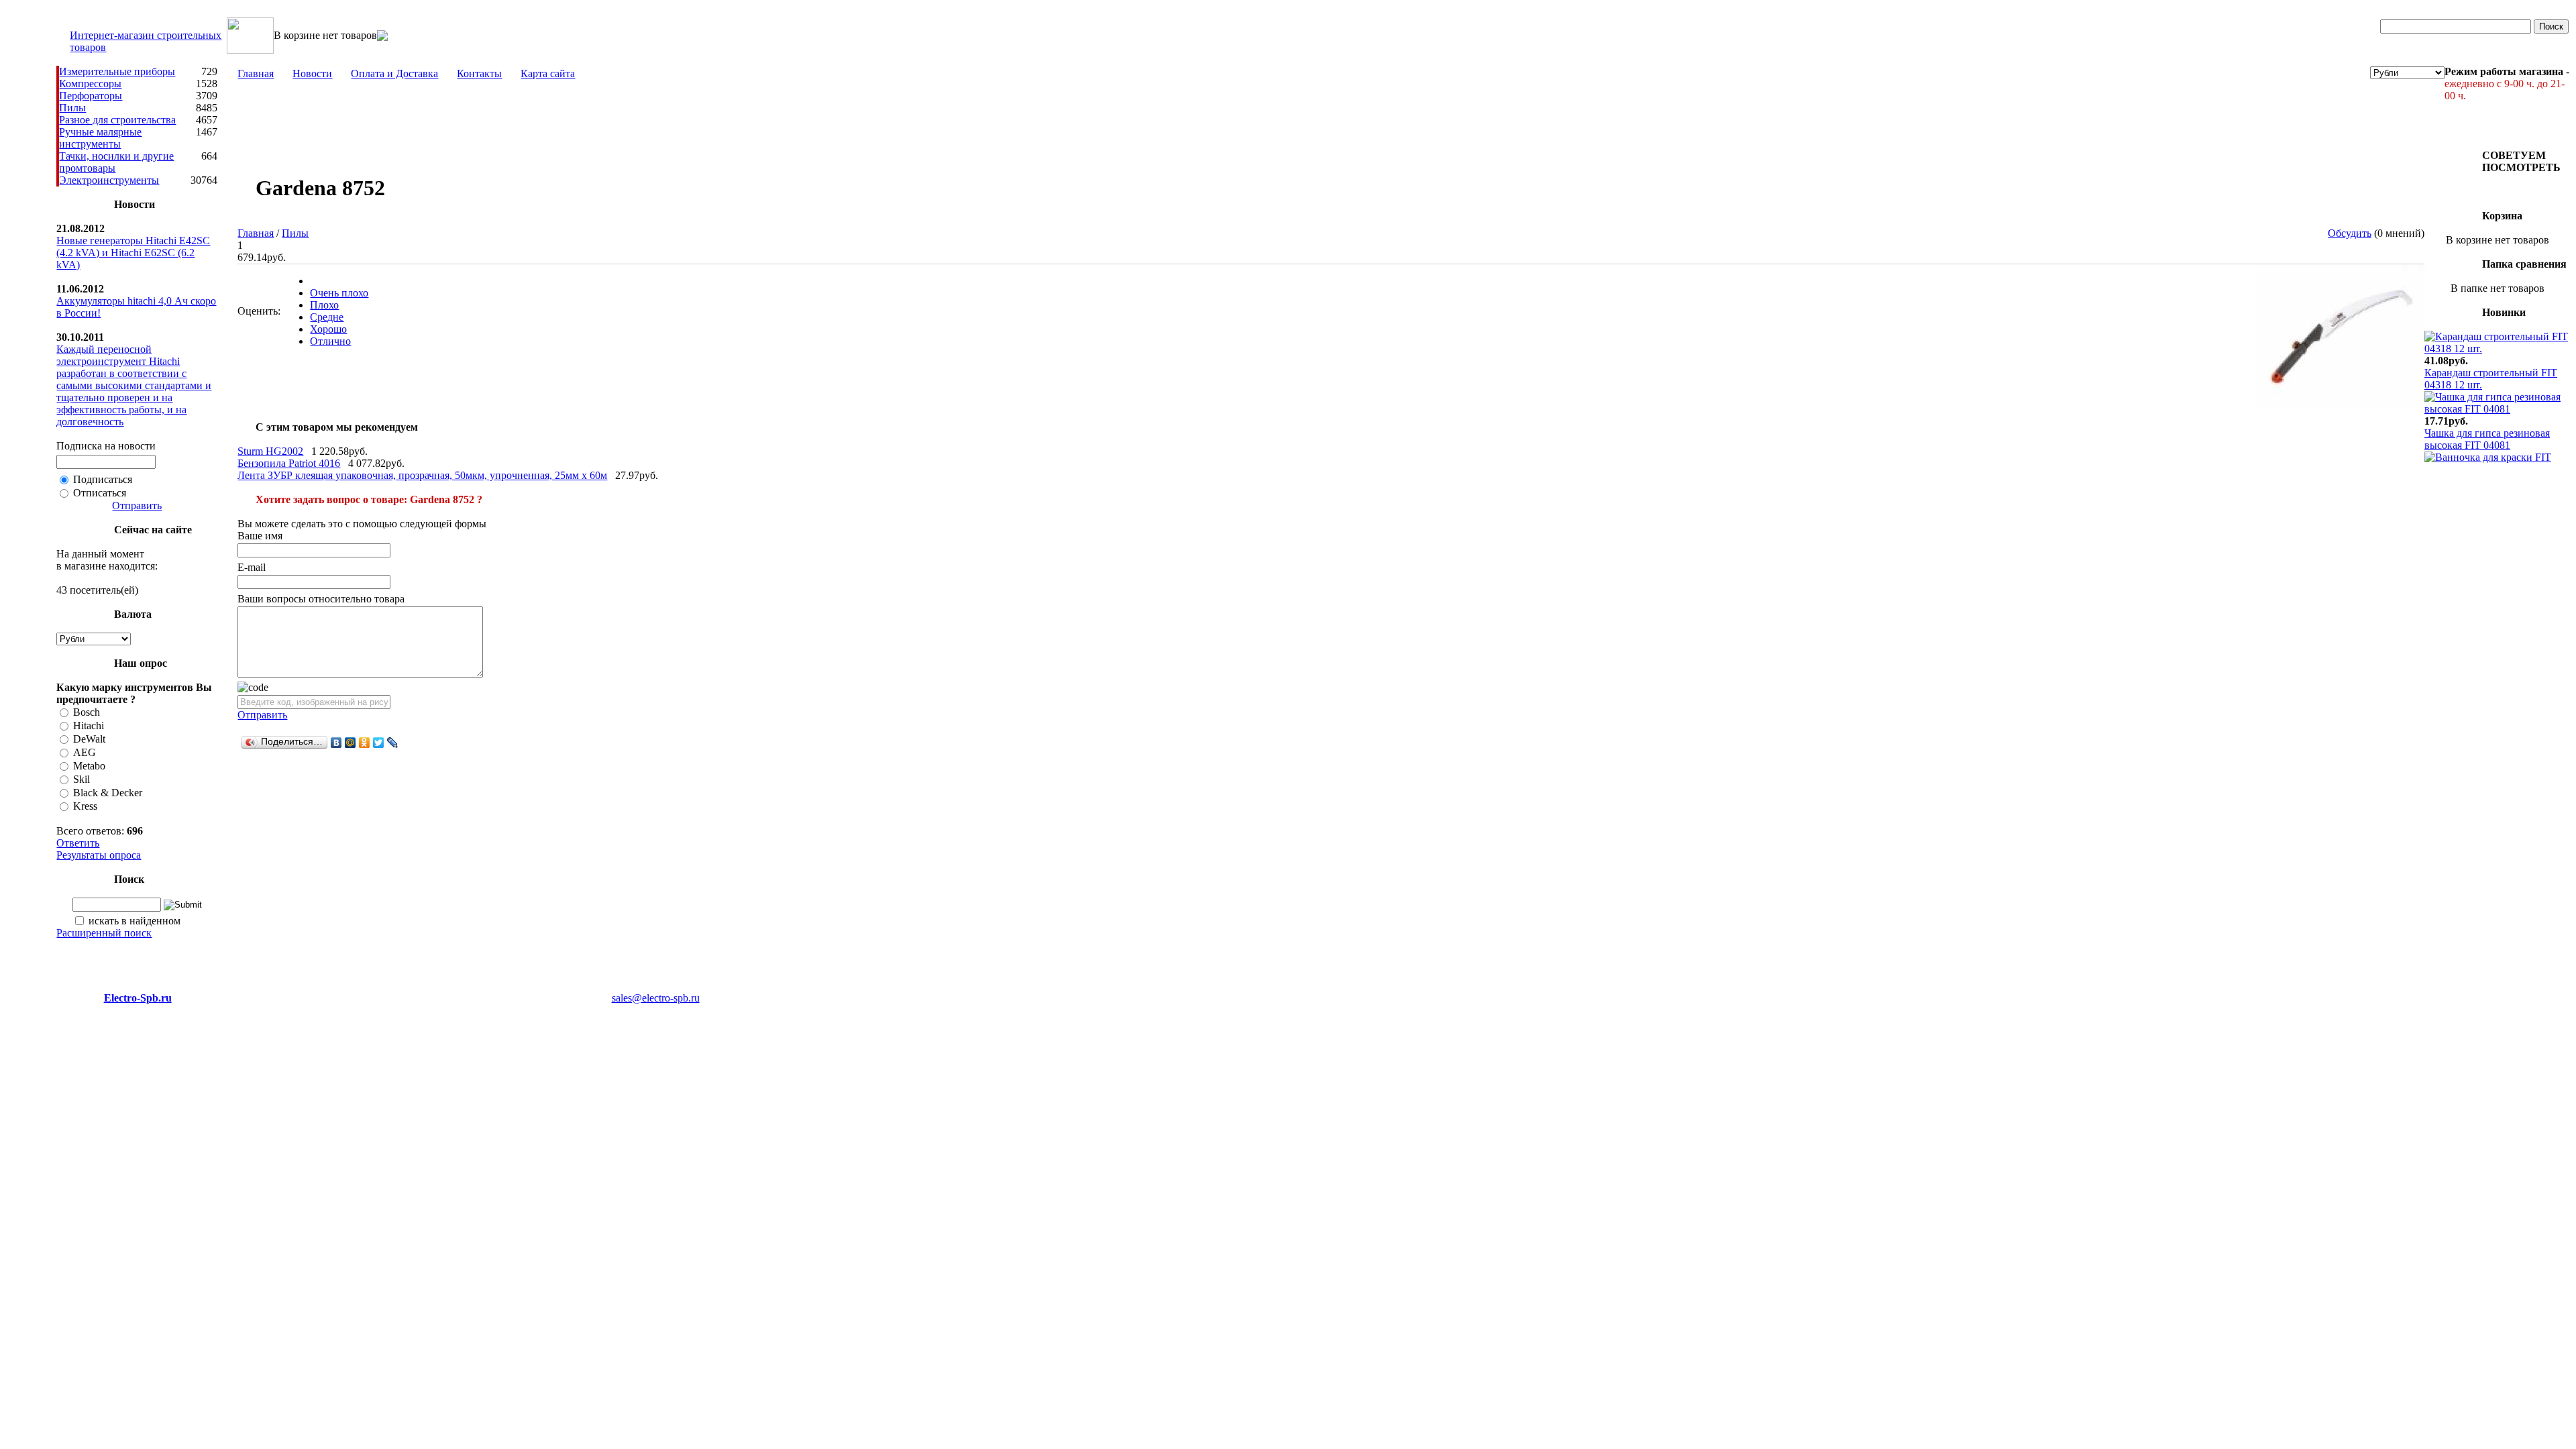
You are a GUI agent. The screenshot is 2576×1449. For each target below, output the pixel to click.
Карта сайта (548, 73)
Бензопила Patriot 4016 (289, 463)
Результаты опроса (99, 855)
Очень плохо (339, 293)
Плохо (324, 305)
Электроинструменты (109, 180)
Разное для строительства (117, 120)
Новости (312, 73)
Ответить (78, 843)
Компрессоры (90, 84)
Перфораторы (91, 96)
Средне (327, 317)
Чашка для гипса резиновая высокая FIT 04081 (2487, 439)
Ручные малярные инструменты (100, 138)
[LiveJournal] (393, 743)
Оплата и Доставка (394, 73)
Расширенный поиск (104, 933)
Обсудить (2350, 233)
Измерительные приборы (117, 71)
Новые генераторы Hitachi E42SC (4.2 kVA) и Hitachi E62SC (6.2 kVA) (133, 253)
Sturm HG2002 (270, 451)
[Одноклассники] (365, 743)
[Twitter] (379, 743)
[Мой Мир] (351, 743)
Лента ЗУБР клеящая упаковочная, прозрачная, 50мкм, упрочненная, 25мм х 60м (422, 475)
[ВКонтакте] (336, 743)
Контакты (479, 73)
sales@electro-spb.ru (656, 998)
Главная (256, 73)
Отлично (330, 341)
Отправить (137, 505)
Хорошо (328, 329)
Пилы (72, 108)
